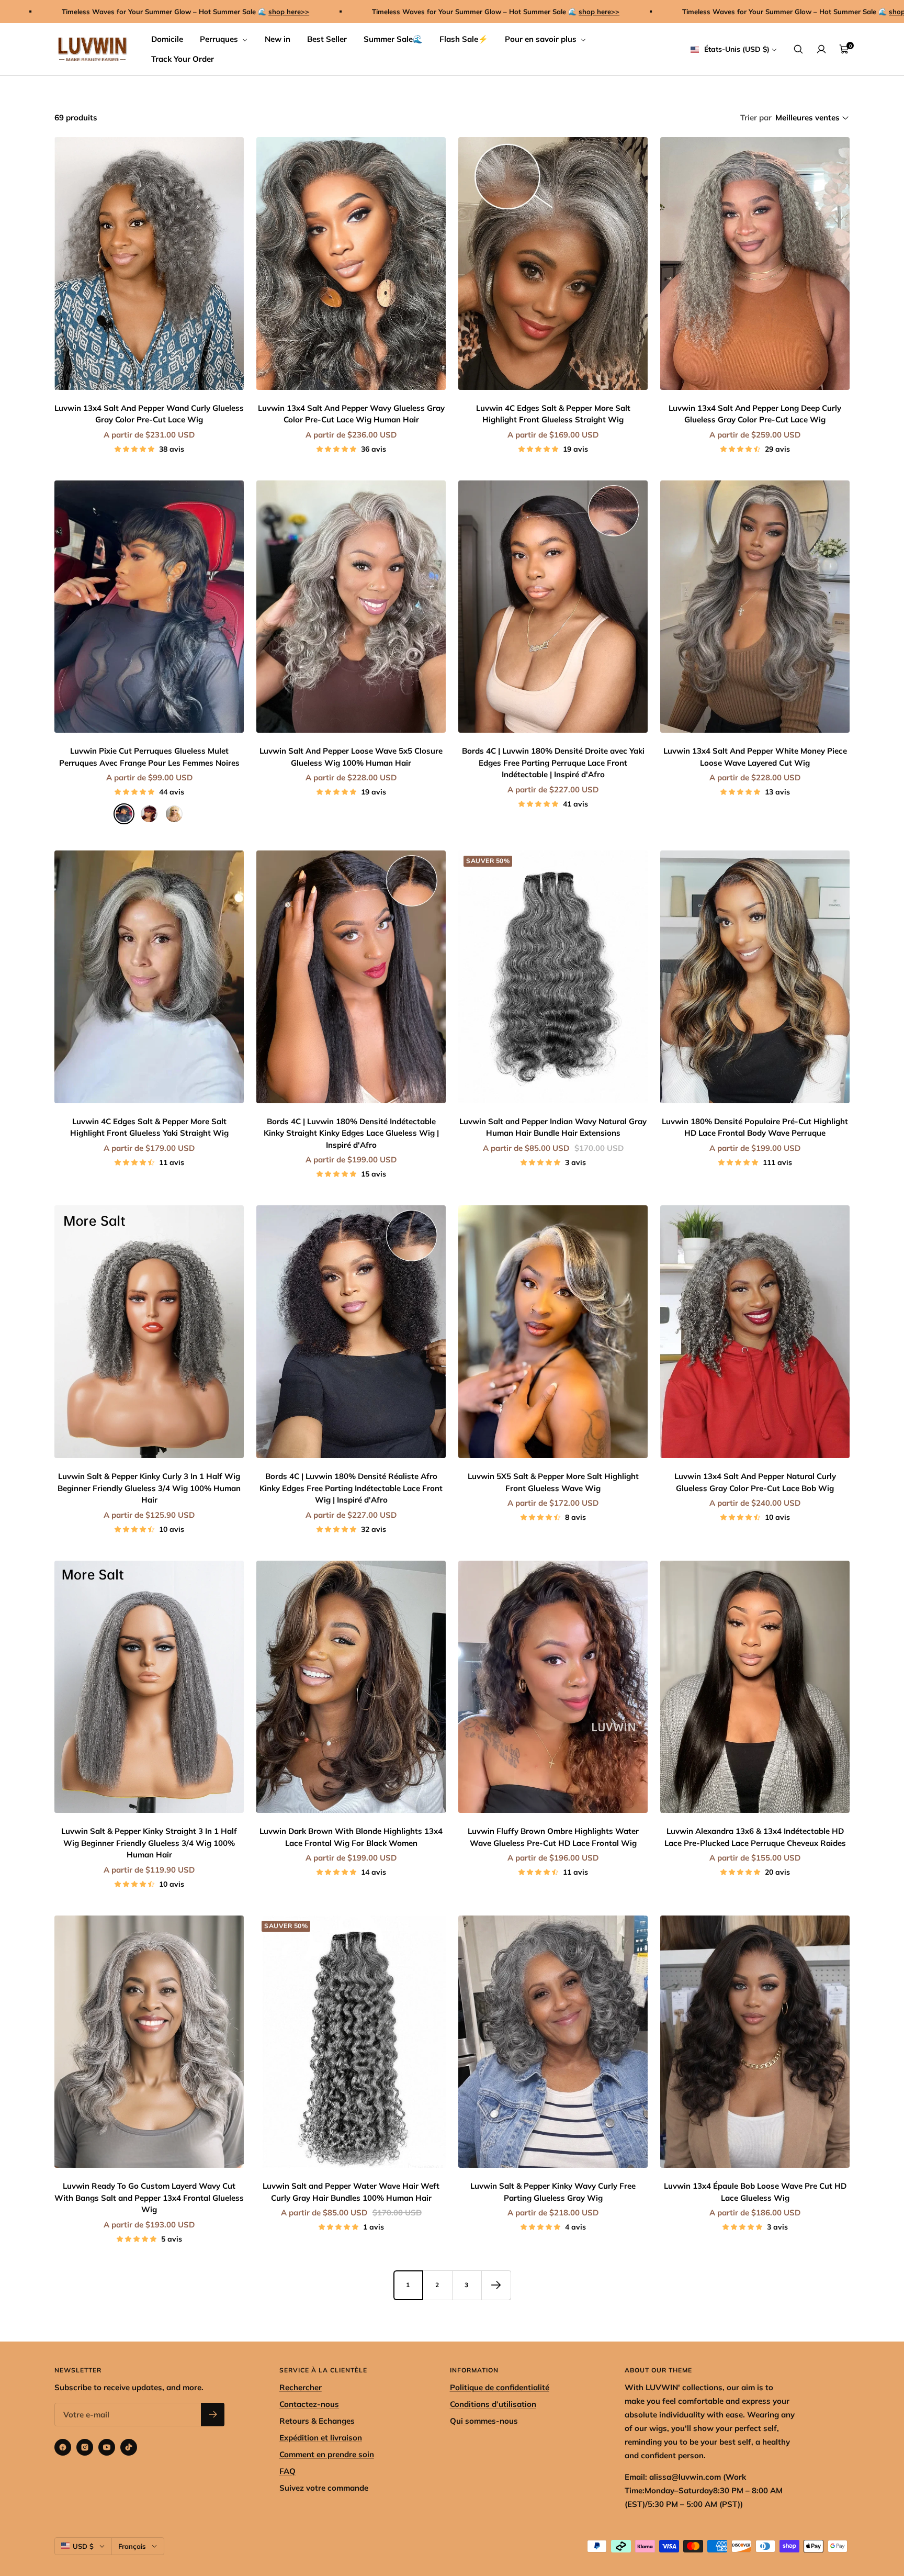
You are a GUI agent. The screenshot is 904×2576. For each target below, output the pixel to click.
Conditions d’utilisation (493, 2404)
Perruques (220, 39)
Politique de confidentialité (500, 2387)
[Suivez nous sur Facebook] (63, 2447)
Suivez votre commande (324, 2488)
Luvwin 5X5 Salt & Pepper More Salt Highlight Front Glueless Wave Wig (553, 1482)
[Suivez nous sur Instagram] (85, 2447)
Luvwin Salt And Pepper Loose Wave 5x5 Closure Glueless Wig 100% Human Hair (351, 757)
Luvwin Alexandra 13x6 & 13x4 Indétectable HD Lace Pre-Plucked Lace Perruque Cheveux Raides (755, 1837)
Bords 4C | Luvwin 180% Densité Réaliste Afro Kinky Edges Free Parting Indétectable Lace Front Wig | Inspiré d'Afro (351, 1488)
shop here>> (163, 12)
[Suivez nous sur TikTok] (129, 2447)
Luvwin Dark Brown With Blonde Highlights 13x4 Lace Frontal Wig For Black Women (351, 1837)
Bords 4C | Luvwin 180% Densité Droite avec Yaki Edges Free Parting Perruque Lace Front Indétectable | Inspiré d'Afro (553, 763)
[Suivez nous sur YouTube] (107, 2447)
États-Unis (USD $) (736, 49)
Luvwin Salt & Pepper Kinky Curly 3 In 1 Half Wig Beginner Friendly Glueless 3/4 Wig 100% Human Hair (149, 1488)
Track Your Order (183, 59)
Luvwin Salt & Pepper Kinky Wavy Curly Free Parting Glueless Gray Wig (553, 2192)
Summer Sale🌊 (393, 39)
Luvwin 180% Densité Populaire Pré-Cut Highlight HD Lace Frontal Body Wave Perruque (755, 1127)
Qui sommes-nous (484, 2421)
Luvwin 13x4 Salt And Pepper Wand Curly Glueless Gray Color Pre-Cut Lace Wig (149, 414)
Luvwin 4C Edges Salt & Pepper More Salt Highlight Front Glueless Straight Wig (553, 414)
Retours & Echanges (317, 2421)
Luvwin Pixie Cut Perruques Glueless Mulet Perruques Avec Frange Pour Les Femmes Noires (149, 757)
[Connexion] (821, 49)
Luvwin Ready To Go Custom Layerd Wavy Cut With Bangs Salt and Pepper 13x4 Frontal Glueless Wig (149, 2198)
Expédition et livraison (321, 2438)
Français (132, 2546)
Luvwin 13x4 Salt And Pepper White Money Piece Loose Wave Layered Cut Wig (755, 757)
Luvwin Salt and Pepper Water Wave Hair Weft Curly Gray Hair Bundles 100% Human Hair (351, 2192)
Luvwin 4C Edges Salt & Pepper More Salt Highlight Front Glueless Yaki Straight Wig (149, 1127)
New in (278, 39)
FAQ (287, 2471)
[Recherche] (798, 49)
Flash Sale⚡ (464, 39)
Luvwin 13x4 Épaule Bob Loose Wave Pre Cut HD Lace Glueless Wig (755, 2192)
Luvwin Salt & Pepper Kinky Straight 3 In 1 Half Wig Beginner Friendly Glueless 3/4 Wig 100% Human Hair (149, 1843)
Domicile (167, 39)
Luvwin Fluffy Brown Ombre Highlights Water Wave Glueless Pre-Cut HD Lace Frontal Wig (553, 1837)
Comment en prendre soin (327, 2454)
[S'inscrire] (213, 2415)
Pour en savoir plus (542, 39)
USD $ (83, 2546)
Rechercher (301, 2387)
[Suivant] (496, 2285)
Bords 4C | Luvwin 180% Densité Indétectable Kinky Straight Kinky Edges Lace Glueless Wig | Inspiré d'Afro (351, 1133)
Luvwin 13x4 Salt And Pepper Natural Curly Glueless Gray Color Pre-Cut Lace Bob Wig (755, 1482)
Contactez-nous (309, 2404)
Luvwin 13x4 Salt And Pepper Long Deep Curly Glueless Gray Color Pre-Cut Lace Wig (755, 414)
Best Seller (327, 39)
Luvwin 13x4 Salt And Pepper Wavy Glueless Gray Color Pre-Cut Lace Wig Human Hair (351, 414)
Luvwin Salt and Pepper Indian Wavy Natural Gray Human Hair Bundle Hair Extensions (553, 1127)
